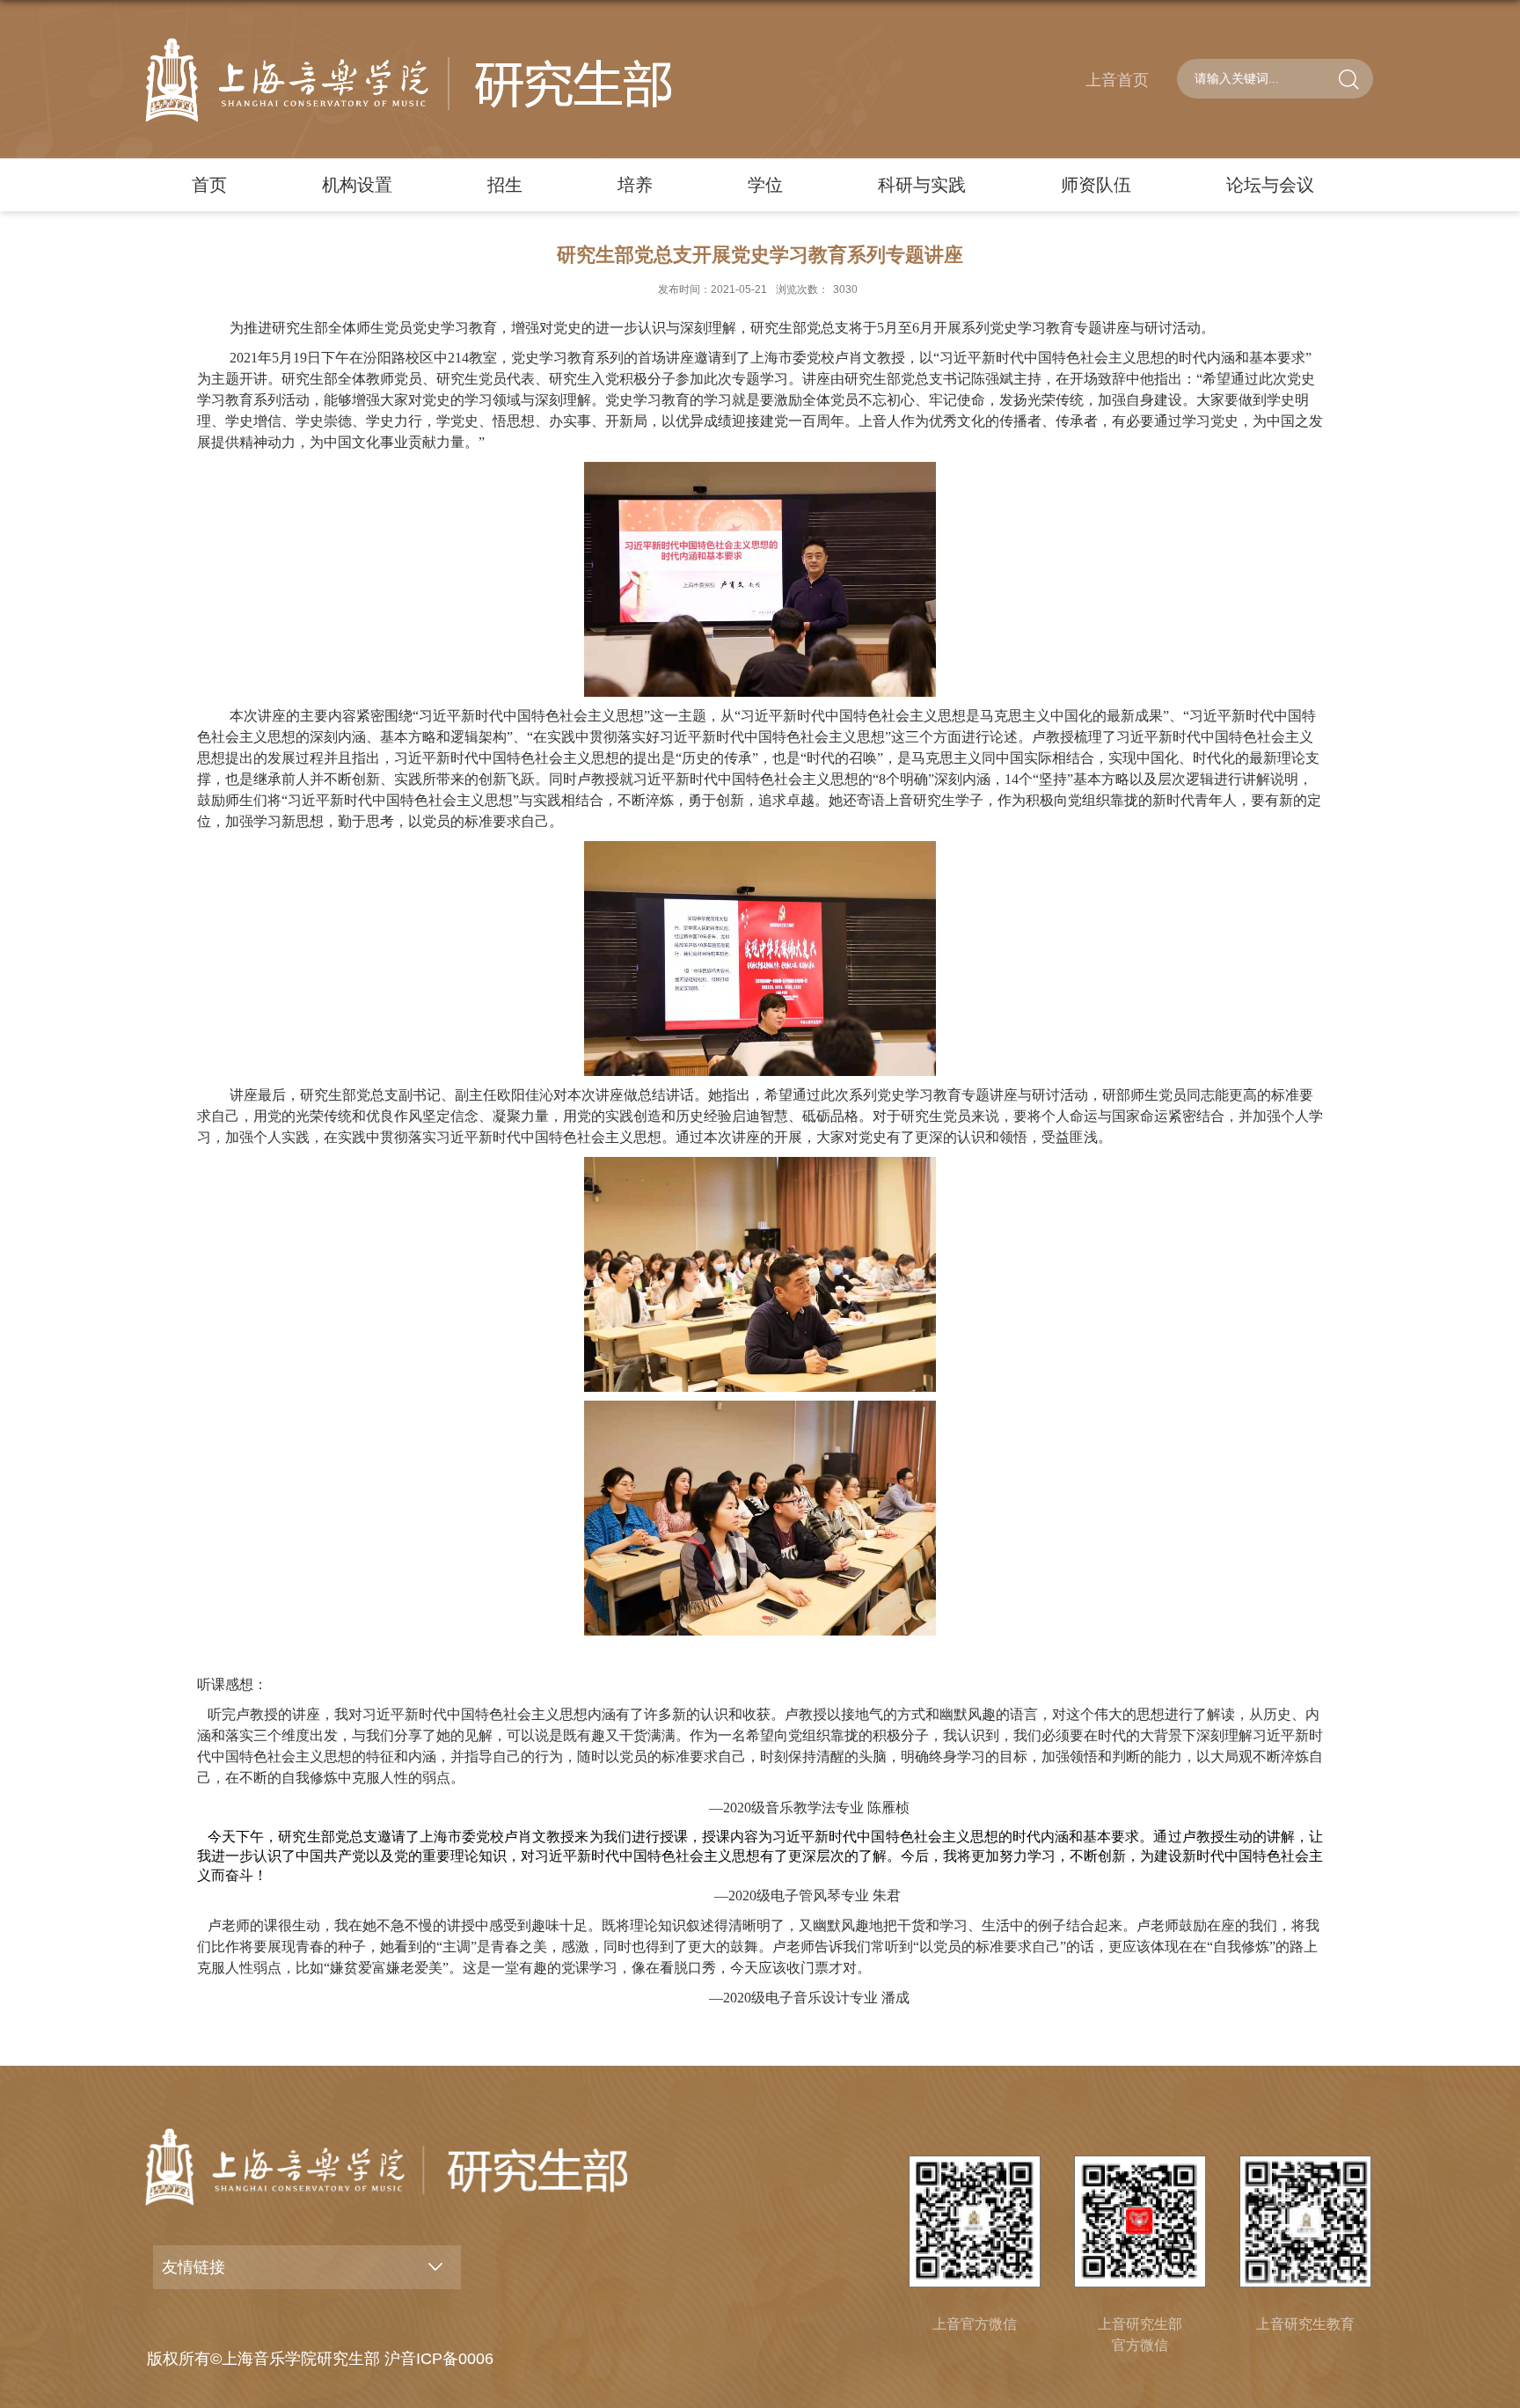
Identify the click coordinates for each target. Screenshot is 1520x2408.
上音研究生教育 (1305, 2324)
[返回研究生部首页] (408, 80)
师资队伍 (1096, 185)
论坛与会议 (1270, 185)
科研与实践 (922, 185)
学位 (765, 185)
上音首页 (1117, 80)
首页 (209, 185)
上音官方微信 (975, 2324)
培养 (635, 185)
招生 (505, 185)
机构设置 (357, 185)
